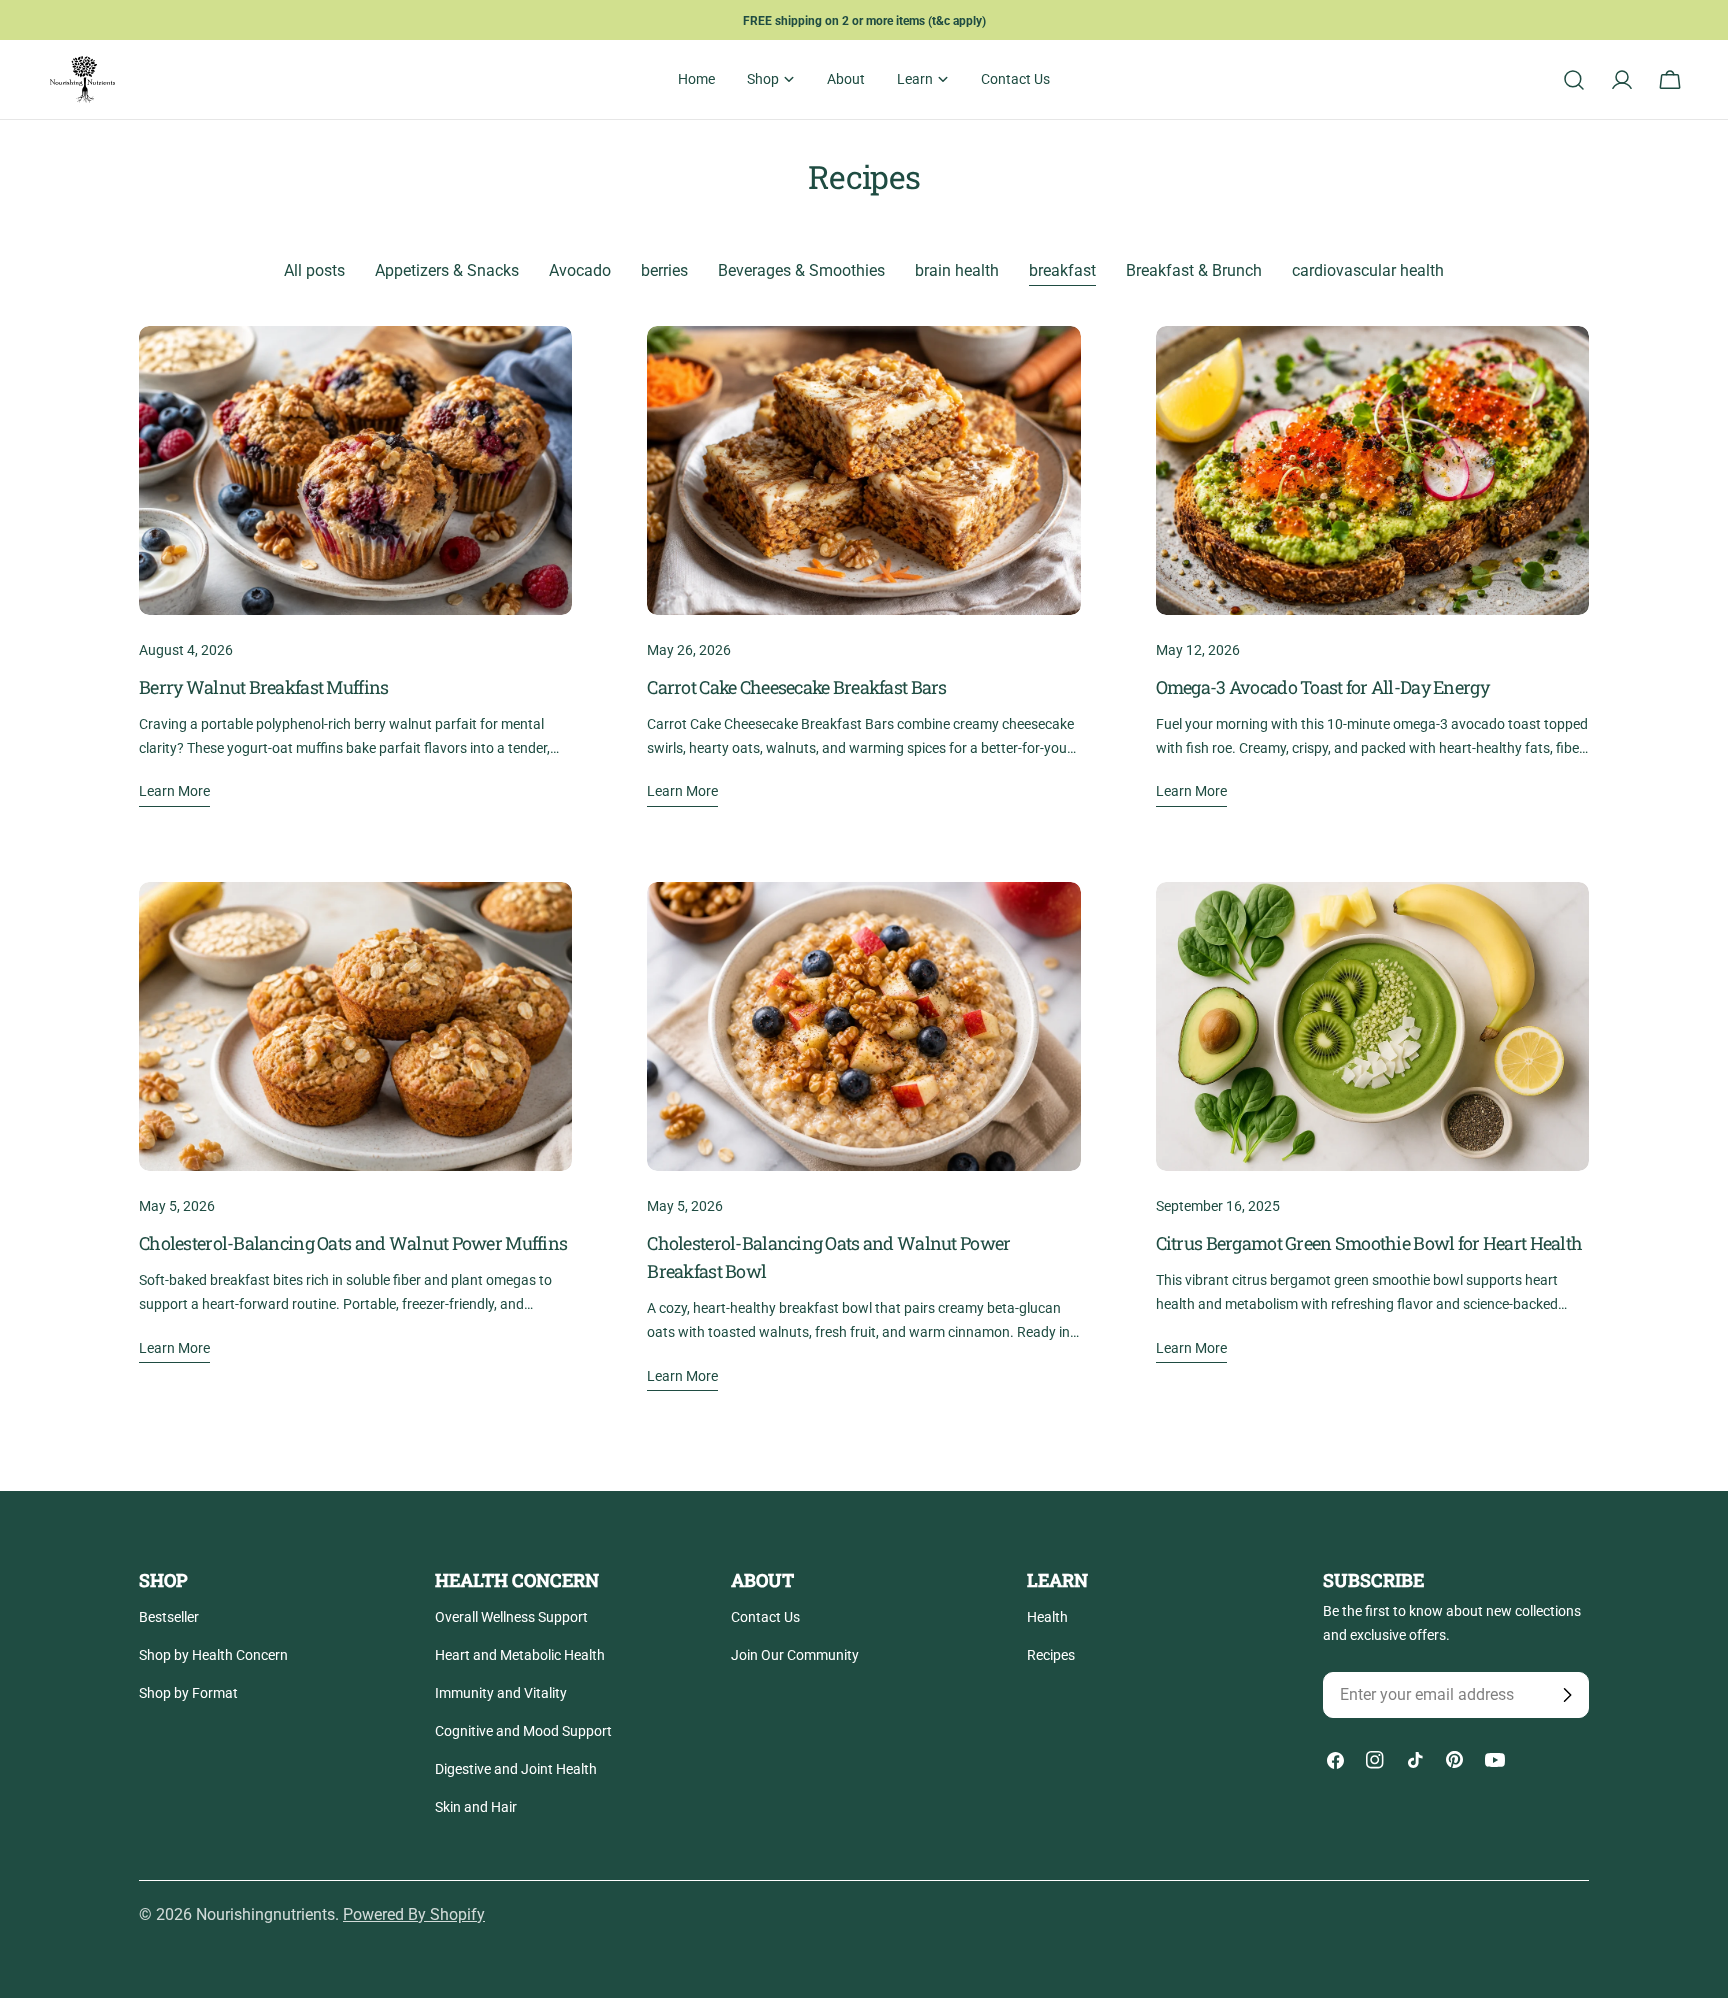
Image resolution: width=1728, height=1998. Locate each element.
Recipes (1051, 1655)
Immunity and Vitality (501, 1693)
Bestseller (169, 1617)
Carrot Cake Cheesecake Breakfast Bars (796, 687)
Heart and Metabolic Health (520, 1655)
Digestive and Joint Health (516, 1769)
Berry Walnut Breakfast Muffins (263, 687)
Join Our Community (795, 1655)
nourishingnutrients (265, 1914)
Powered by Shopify (414, 1914)
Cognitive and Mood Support (523, 1731)
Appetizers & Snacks (447, 270)
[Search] (1574, 80)
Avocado (580, 270)
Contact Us (765, 1617)
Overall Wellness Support (511, 1617)
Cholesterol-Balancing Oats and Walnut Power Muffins (353, 1243)
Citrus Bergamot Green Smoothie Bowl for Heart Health (1369, 1243)
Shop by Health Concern (213, 1655)
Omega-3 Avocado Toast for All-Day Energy (1322, 687)
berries (664, 270)
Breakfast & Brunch (1194, 270)
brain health (957, 270)
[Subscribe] (1567, 1695)
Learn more (174, 791)
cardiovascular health (1368, 270)
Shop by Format (188, 1693)
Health (1047, 1617)
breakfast (1062, 270)
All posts (314, 270)
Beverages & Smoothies (801, 270)
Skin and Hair (476, 1807)
